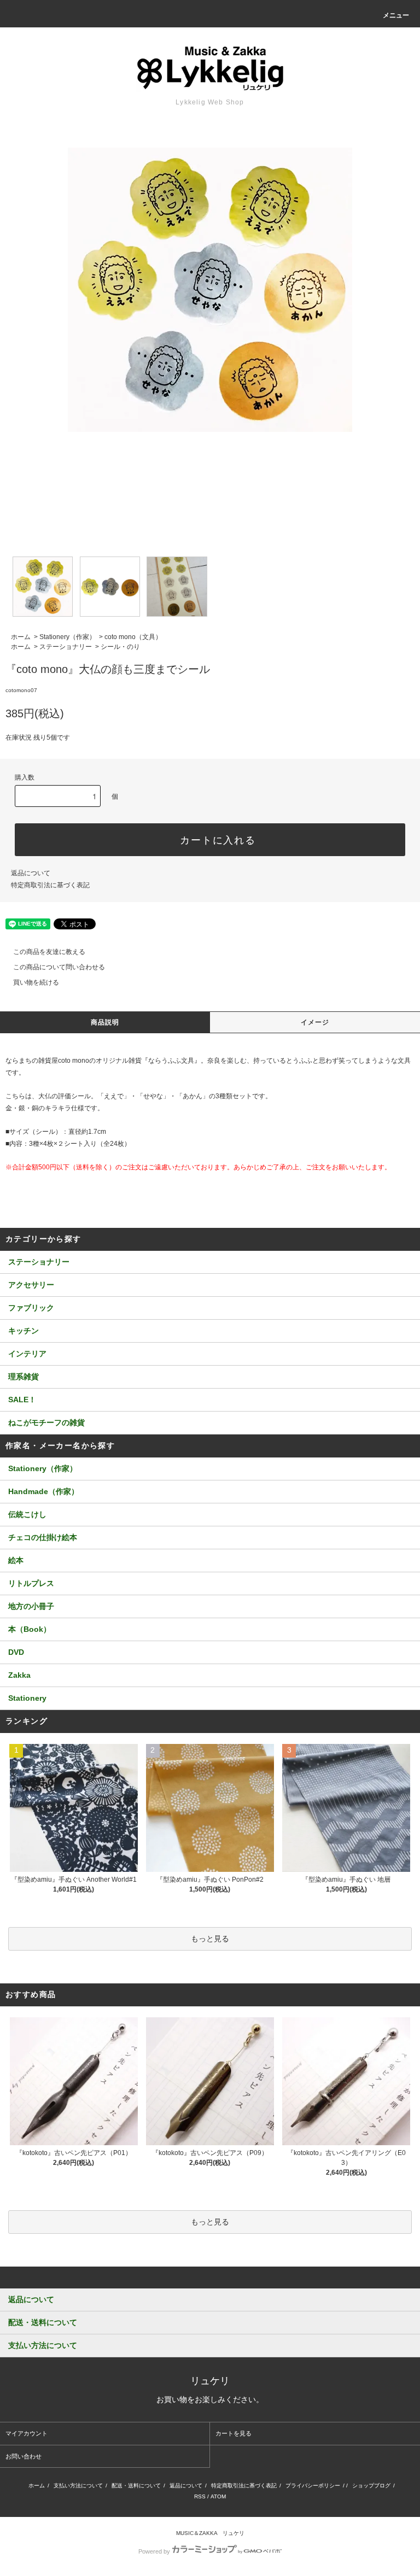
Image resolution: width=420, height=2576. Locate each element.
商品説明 (105, 1022)
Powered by (154, 2551)
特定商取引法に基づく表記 (50, 885)
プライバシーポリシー (313, 2486)
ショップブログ (371, 2486)
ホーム (21, 637)
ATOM (218, 2496)
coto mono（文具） (133, 637)
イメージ (315, 1022)
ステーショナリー (66, 647)
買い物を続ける (36, 982)
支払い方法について (78, 2486)
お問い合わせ (24, 2456)
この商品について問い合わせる (59, 967)
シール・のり (120, 647)
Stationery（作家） (68, 637)
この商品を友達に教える (49, 952)
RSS (200, 2496)
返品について (31, 873)
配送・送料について (136, 2486)
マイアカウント (27, 2433)
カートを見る (234, 2433)
